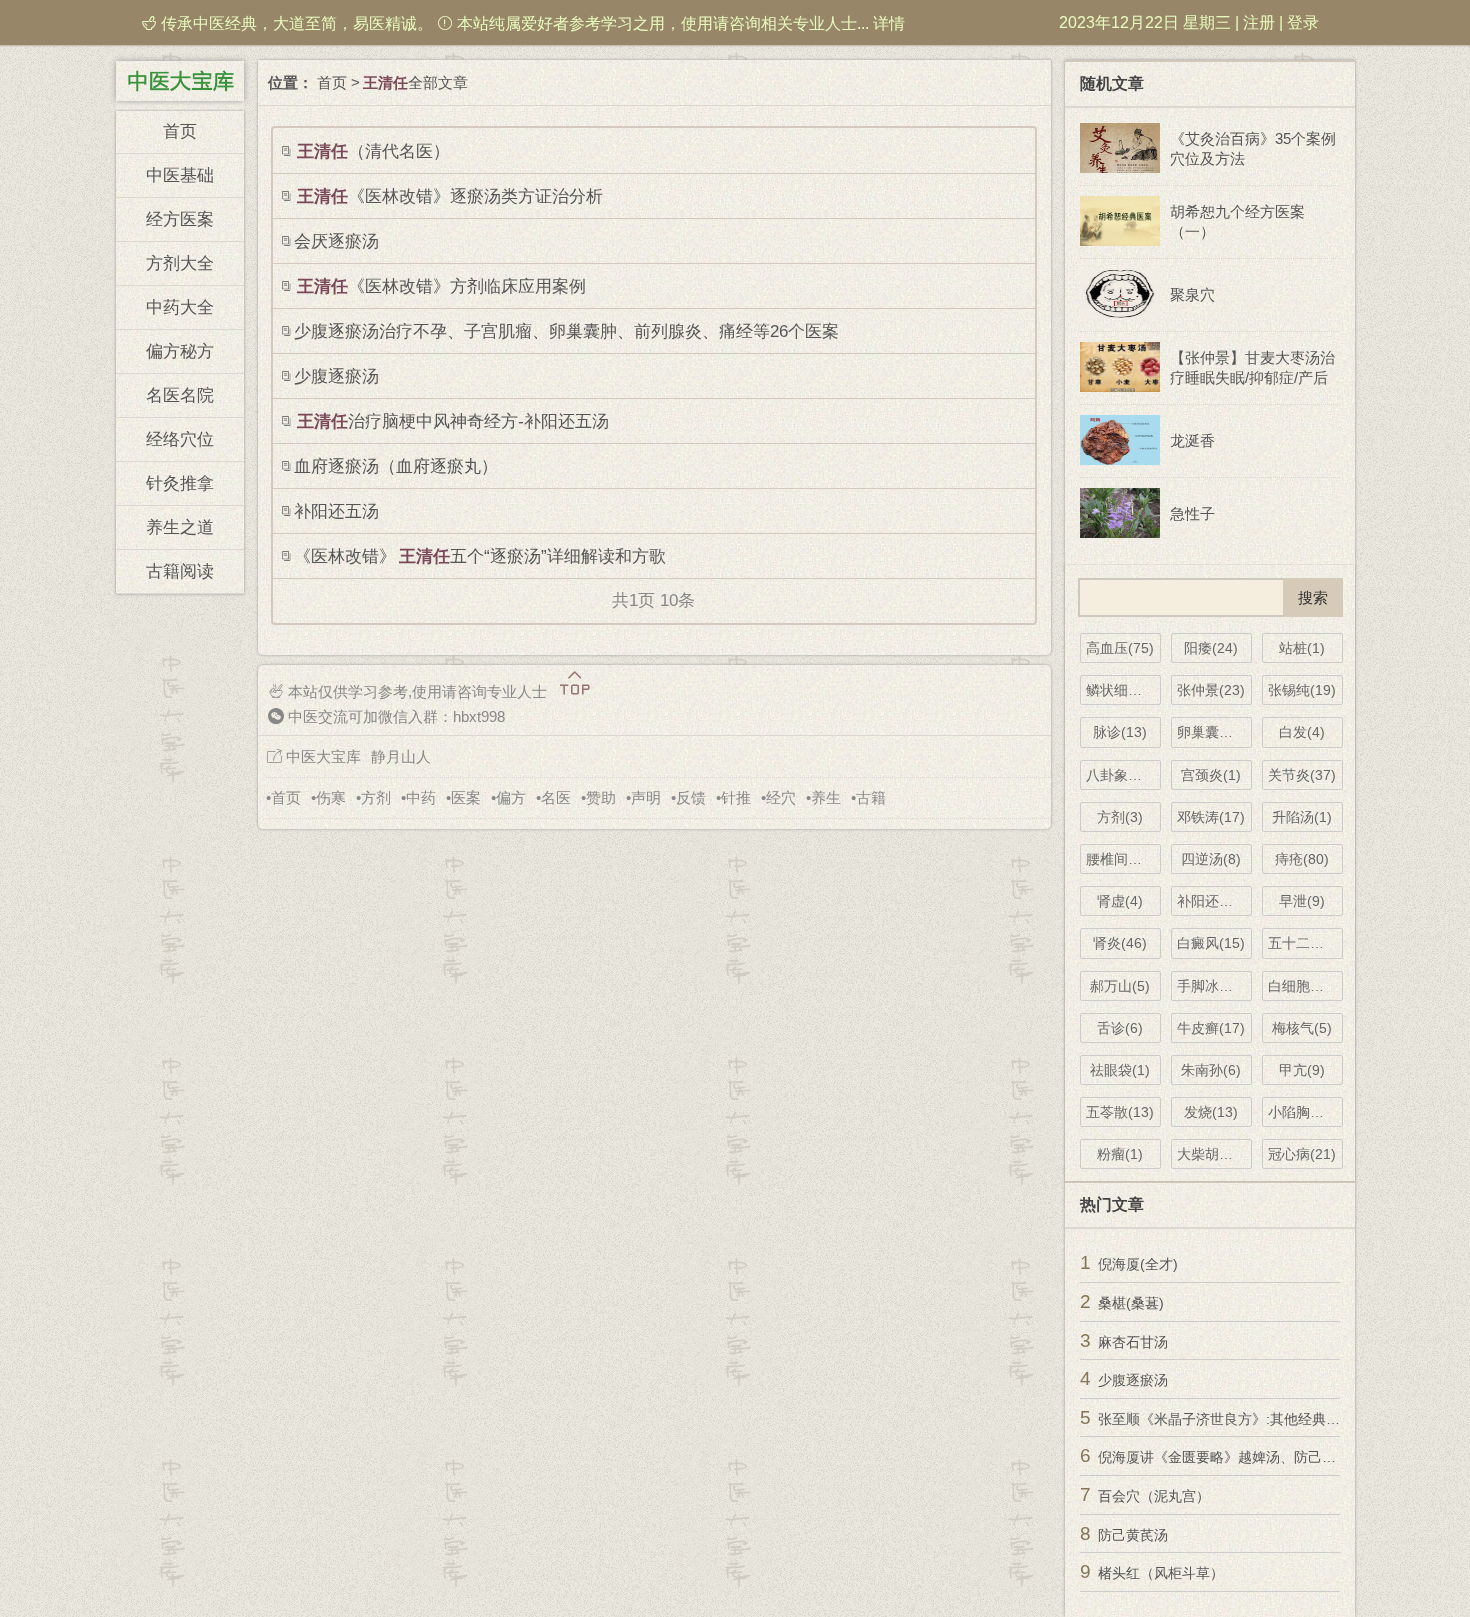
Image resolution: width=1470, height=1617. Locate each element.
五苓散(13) (1120, 1112)
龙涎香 (1192, 441)
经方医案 (180, 219)
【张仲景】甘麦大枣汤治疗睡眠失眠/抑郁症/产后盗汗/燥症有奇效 (1252, 369)
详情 (889, 23)
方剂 (376, 797)
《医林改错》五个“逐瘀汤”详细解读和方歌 (480, 556)
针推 (736, 797)
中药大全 (180, 307)
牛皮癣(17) (1211, 1028)
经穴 (781, 797)
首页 (180, 131)
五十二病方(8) (1305, 943)
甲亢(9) (1302, 1070)
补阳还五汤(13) (1214, 901)
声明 (646, 797)
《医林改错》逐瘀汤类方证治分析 (450, 196)
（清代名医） (373, 151)
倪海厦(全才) (1138, 1264)
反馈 (691, 797)
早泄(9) (1302, 901)
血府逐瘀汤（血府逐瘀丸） (396, 466)
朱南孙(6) (1211, 1070)
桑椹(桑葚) (1131, 1303)
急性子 (1192, 514)
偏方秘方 (180, 351)
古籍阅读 (180, 571)
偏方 (511, 797)
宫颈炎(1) (1211, 775)
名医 (556, 797)
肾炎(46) (1120, 943)
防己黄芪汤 (1133, 1535)
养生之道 (180, 527)
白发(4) (1302, 732)
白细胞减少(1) (1305, 986)
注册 (1259, 22)
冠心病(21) (1302, 1154)
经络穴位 (180, 439)
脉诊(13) (1120, 732)
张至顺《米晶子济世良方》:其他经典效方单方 (1240, 1419)
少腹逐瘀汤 (336, 376)
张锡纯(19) (1302, 690)
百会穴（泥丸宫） (1154, 1496)
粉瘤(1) (1120, 1154)
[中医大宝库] (180, 79)
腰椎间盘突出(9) (1123, 859)
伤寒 (331, 797)
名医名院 (180, 395)
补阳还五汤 (336, 511)
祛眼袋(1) (1120, 1070)
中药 (421, 797)
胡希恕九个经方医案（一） (1237, 222)
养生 (826, 797)
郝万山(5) (1120, 986)
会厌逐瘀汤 (336, 241)
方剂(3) (1120, 817)
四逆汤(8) (1211, 859)
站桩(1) (1302, 648)
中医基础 (180, 175)
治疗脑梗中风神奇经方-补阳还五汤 (453, 421)
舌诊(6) (1120, 1028)
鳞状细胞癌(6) (1123, 690)
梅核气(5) (1302, 1028)
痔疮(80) (1302, 859)
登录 (1303, 22)
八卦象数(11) (1123, 775)
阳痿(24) (1211, 648)
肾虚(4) (1120, 901)
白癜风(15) (1211, 943)
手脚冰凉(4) (1214, 986)
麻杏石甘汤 (1133, 1342)
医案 (466, 797)
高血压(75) (1120, 648)
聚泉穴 (1192, 295)
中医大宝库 (323, 756)
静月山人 (401, 756)
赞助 (601, 797)
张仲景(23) (1211, 690)
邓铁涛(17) (1211, 817)
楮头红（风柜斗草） (1161, 1573)
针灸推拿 (180, 483)
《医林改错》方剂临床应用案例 (441, 286)
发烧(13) (1211, 1112)
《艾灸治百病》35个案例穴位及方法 (1253, 149)
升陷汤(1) (1302, 817)
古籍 (871, 797)
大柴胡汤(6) (1214, 1154)
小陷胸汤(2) (1305, 1112)
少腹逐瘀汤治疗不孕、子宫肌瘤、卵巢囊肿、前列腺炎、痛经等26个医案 (566, 331)
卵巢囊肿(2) (1214, 732)
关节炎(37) (1302, 775)
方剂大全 (180, 263)
